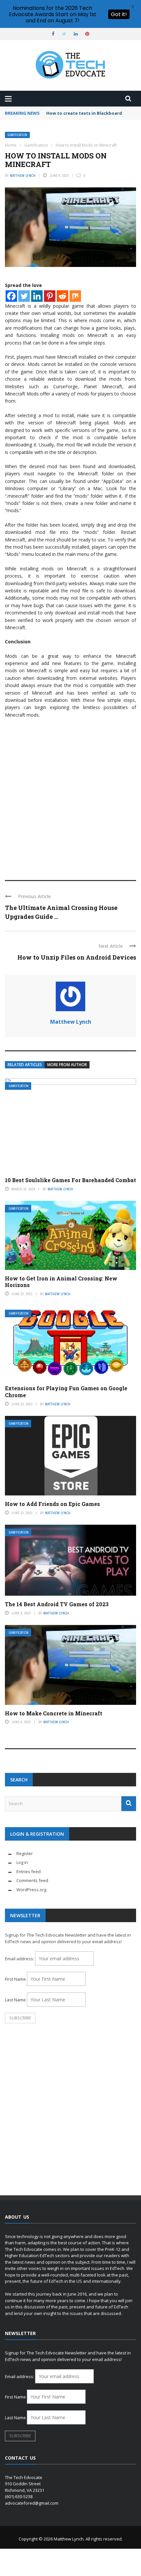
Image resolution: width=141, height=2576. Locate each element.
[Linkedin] (37, 296)
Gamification (17, 135)
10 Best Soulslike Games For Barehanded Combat (70, 1180)
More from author (67, 1065)
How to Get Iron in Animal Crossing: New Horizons (61, 1282)
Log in (22, 1862)
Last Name (15, 2000)
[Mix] (75, 296)
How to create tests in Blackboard (84, 113)
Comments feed (32, 1880)
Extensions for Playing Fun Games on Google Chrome (66, 1392)
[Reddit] (62, 296)
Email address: (20, 1959)
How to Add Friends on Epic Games (52, 1504)
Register (25, 1853)
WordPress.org (31, 1890)
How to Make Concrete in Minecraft (54, 1713)
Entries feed (29, 1872)
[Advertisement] (70, 796)
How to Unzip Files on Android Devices (77, 957)
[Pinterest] (50, 296)
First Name (15, 1979)
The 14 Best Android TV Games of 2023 (57, 1604)
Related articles (25, 1065)
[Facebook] (11, 296)
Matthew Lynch (23, 176)
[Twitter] (24, 296)
